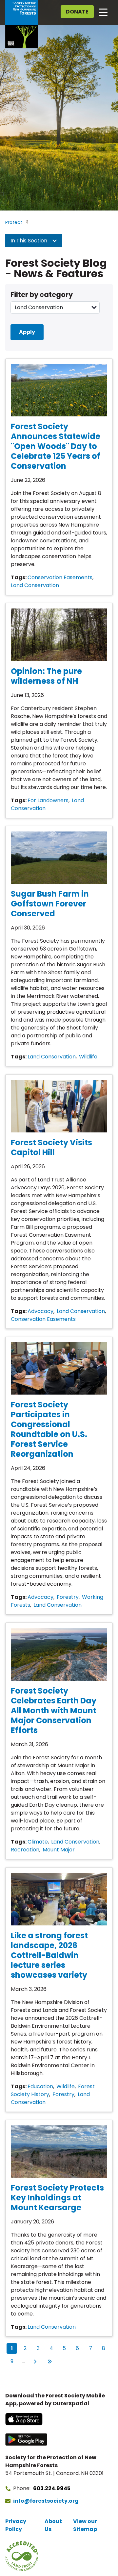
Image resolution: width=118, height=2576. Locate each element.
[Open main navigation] (103, 12)
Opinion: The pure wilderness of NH (46, 676)
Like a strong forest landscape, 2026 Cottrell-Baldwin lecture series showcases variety (49, 1955)
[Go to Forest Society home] (22, 24)
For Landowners (48, 800)
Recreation (25, 1850)
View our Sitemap (85, 2525)
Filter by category (42, 295)
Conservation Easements (60, 577)
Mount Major (59, 1850)
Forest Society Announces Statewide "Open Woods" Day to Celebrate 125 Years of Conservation (56, 446)
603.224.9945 (52, 2488)
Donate (77, 12)
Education (40, 2086)
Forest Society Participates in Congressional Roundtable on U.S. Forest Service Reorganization (49, 1429)
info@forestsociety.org (46, 2501)
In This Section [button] (29, 241)
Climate (38, 1842)
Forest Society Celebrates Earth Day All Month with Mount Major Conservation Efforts (54, 1710)
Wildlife (88, 1057)
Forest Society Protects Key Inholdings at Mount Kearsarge (57, 2198)
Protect (14, 222)
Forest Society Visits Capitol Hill (51, 1147)
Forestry (68, 1597)
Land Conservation (35, 585)
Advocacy (40, 1311)
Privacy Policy (16, 2525)
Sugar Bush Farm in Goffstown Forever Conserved (50, 904)
